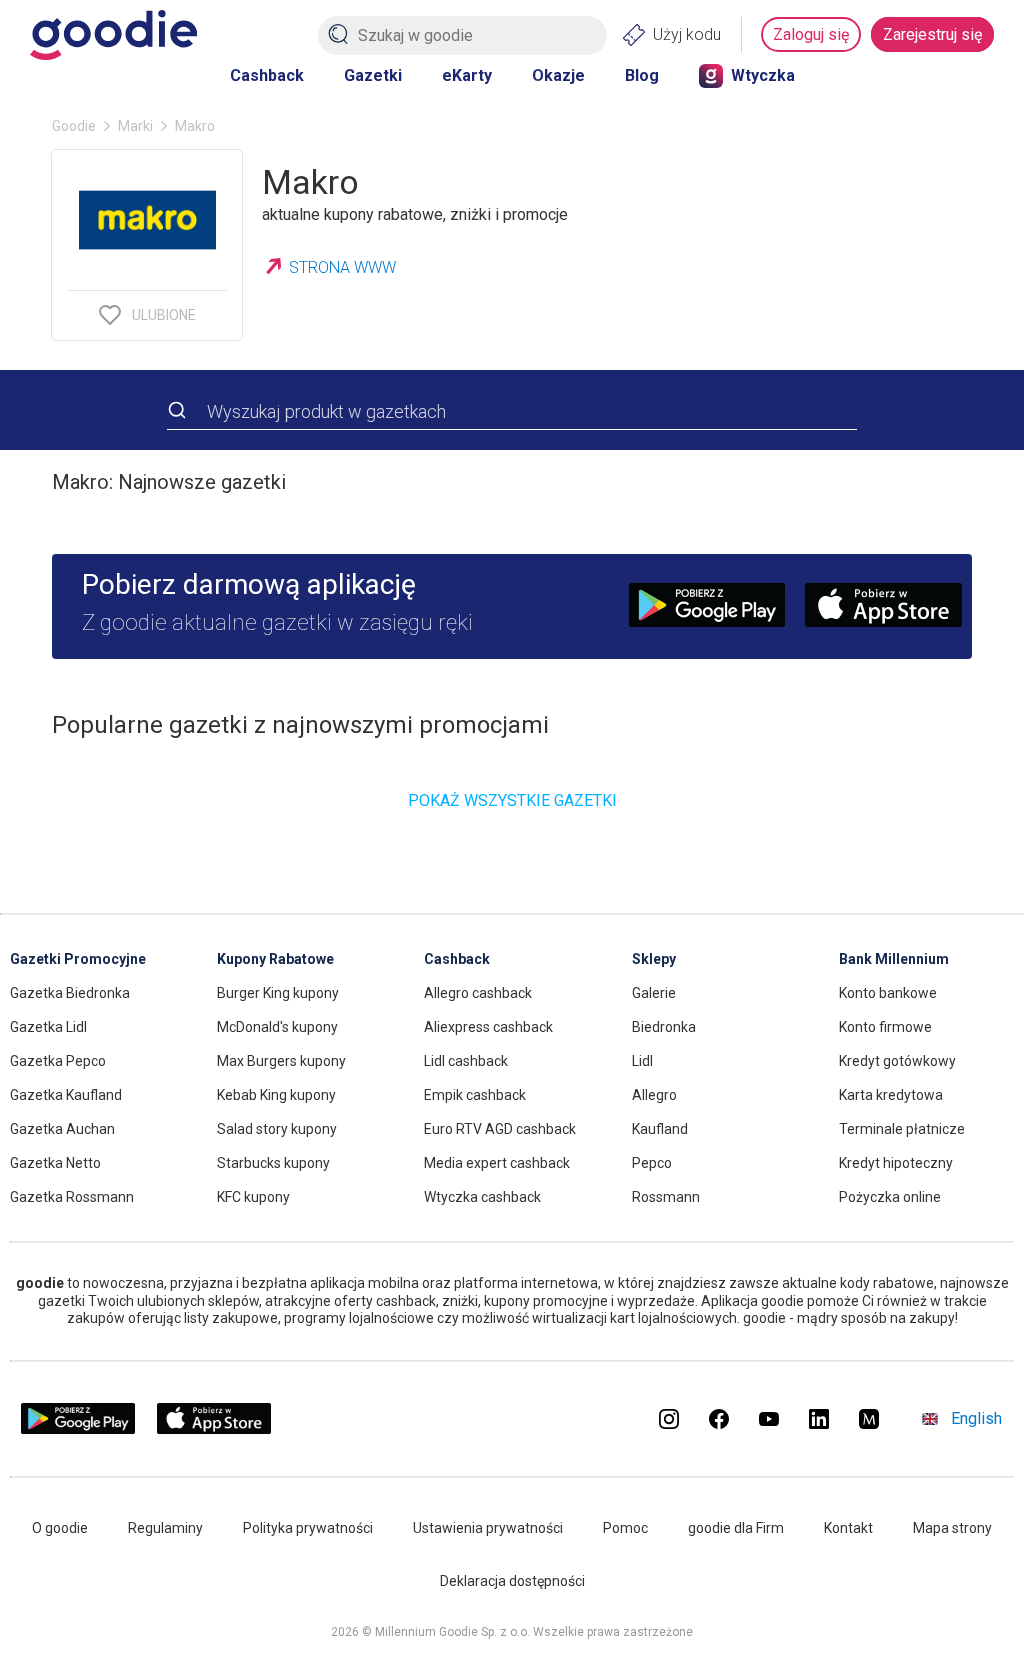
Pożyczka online (890, 1197)
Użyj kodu (687, 34)
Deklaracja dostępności (512, 1581)
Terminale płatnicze (902, 1129)
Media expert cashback (497, 1163)
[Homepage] (113, 35)
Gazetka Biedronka (70, 993)
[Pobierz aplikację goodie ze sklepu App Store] (214, 1429)
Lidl (642, 1061)
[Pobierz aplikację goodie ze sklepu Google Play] (78, 1429)
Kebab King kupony (276, 1095)
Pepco (652, 1163)
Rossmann (666, 1197)
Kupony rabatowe (275, 959)
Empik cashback (475, 1095)
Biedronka (664, 1027)
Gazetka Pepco (58, 1061)
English (976, 1418)
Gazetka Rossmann (72, 1197)
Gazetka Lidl (48, 1027)
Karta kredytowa (891, 1095)
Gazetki (373, 75)
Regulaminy (165, 1528)
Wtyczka (763, 75)
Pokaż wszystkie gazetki (512, 800)
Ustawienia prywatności (488, 1528)
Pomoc (625, 1528)
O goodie (60, 1528)
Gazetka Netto (55, 1163)
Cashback (267, 75)
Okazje (558, 75)
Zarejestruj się (932, 34)
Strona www (342, 267)
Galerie (654, 993)
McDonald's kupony (277, 1027)
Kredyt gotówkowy (897, 1061)
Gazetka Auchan (62, 1129)
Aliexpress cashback (488, 1027)
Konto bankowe (888, 993)
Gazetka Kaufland (66, 1095)
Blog (642, 75)
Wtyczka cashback (482, 1197)
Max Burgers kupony (281, 1061)
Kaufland (660, 1129)
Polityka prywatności (308, 1528)
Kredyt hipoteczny (896, 1163)
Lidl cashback (466, 1061)
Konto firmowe (885, 1027)
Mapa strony (952, 1528)
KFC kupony (253, 1197)
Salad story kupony (277, 1129)
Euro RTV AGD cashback (500, 1129)
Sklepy (654, 959)
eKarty (467, 75)
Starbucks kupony (273, 1163)
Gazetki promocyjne (78, 959)
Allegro (654, 1095)
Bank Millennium (894, 959)
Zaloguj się (811, 34)
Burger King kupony (278, 993)
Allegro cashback (478, 993)
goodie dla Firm (736, 1528)
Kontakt (848, 1528)
